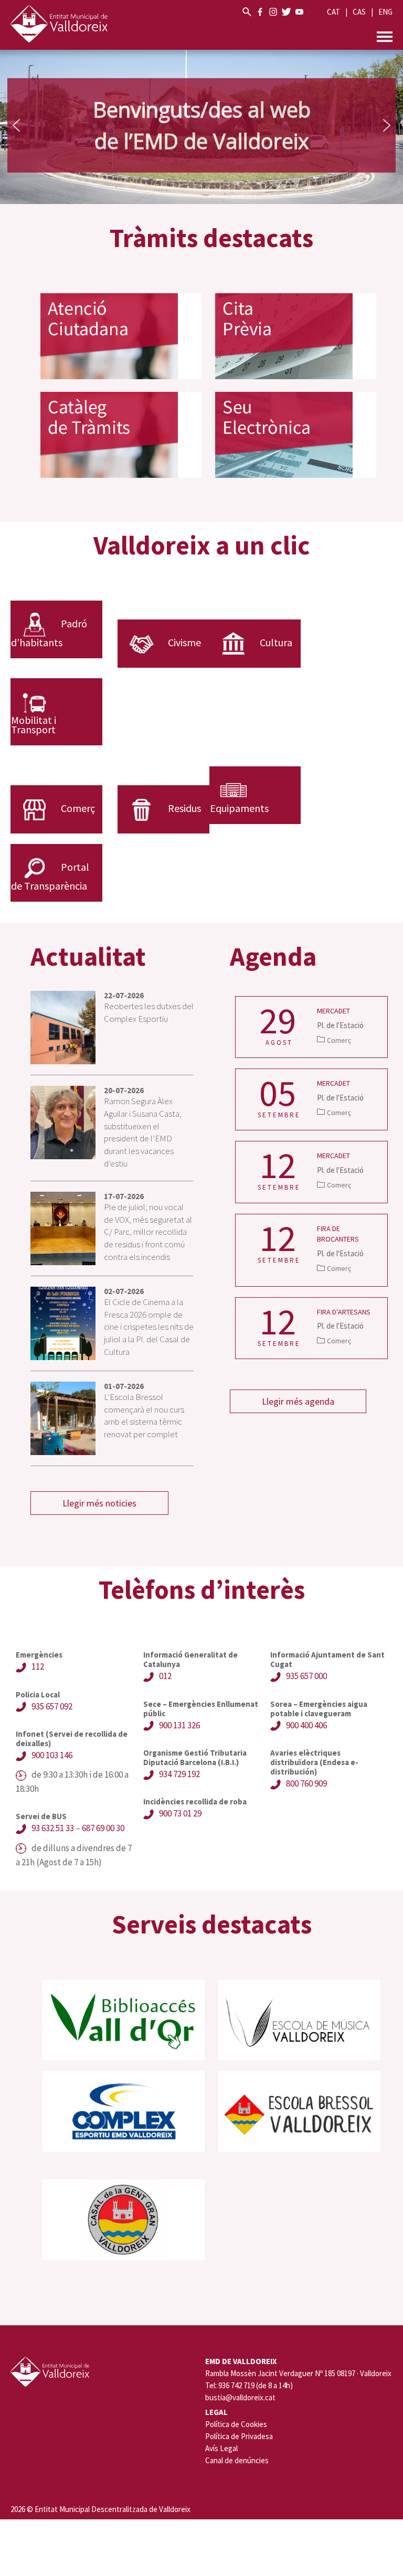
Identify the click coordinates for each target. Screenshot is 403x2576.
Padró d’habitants (49, 633)
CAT (333, 12)
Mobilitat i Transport (34, 725)
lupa (247, 12)
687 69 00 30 (103, 1828)
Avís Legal (221, 2448)
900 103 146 (52, 1755)
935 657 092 (52, 1706)
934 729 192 (179, 1774)
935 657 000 (306, 1676)
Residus (184, 808)
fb (260, 12)
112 (38, 1666)
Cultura (276, 642)
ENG (385, 12)
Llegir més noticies (99, 1503)
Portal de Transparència (50, 876)
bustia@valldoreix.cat (240, 2398)
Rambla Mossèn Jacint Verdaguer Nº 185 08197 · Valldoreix (298, 2374)
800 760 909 (306, 1783)
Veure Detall (311, 1027)
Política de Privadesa (239, 2436)
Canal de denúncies (237, 2460)
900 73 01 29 (180, 1813)
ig (273, 12)
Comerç (78, 808)
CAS (359, 12)
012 (165, 1676)
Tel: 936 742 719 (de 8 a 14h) (249, 2386)
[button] (16, 125)
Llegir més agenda (298, 1401)
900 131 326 (179, 1725)
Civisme (184, 642)
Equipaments (239, 808)
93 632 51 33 (53, 1828)
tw (286, 12)
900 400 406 (306, 1725)
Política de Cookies (236, 2424)
